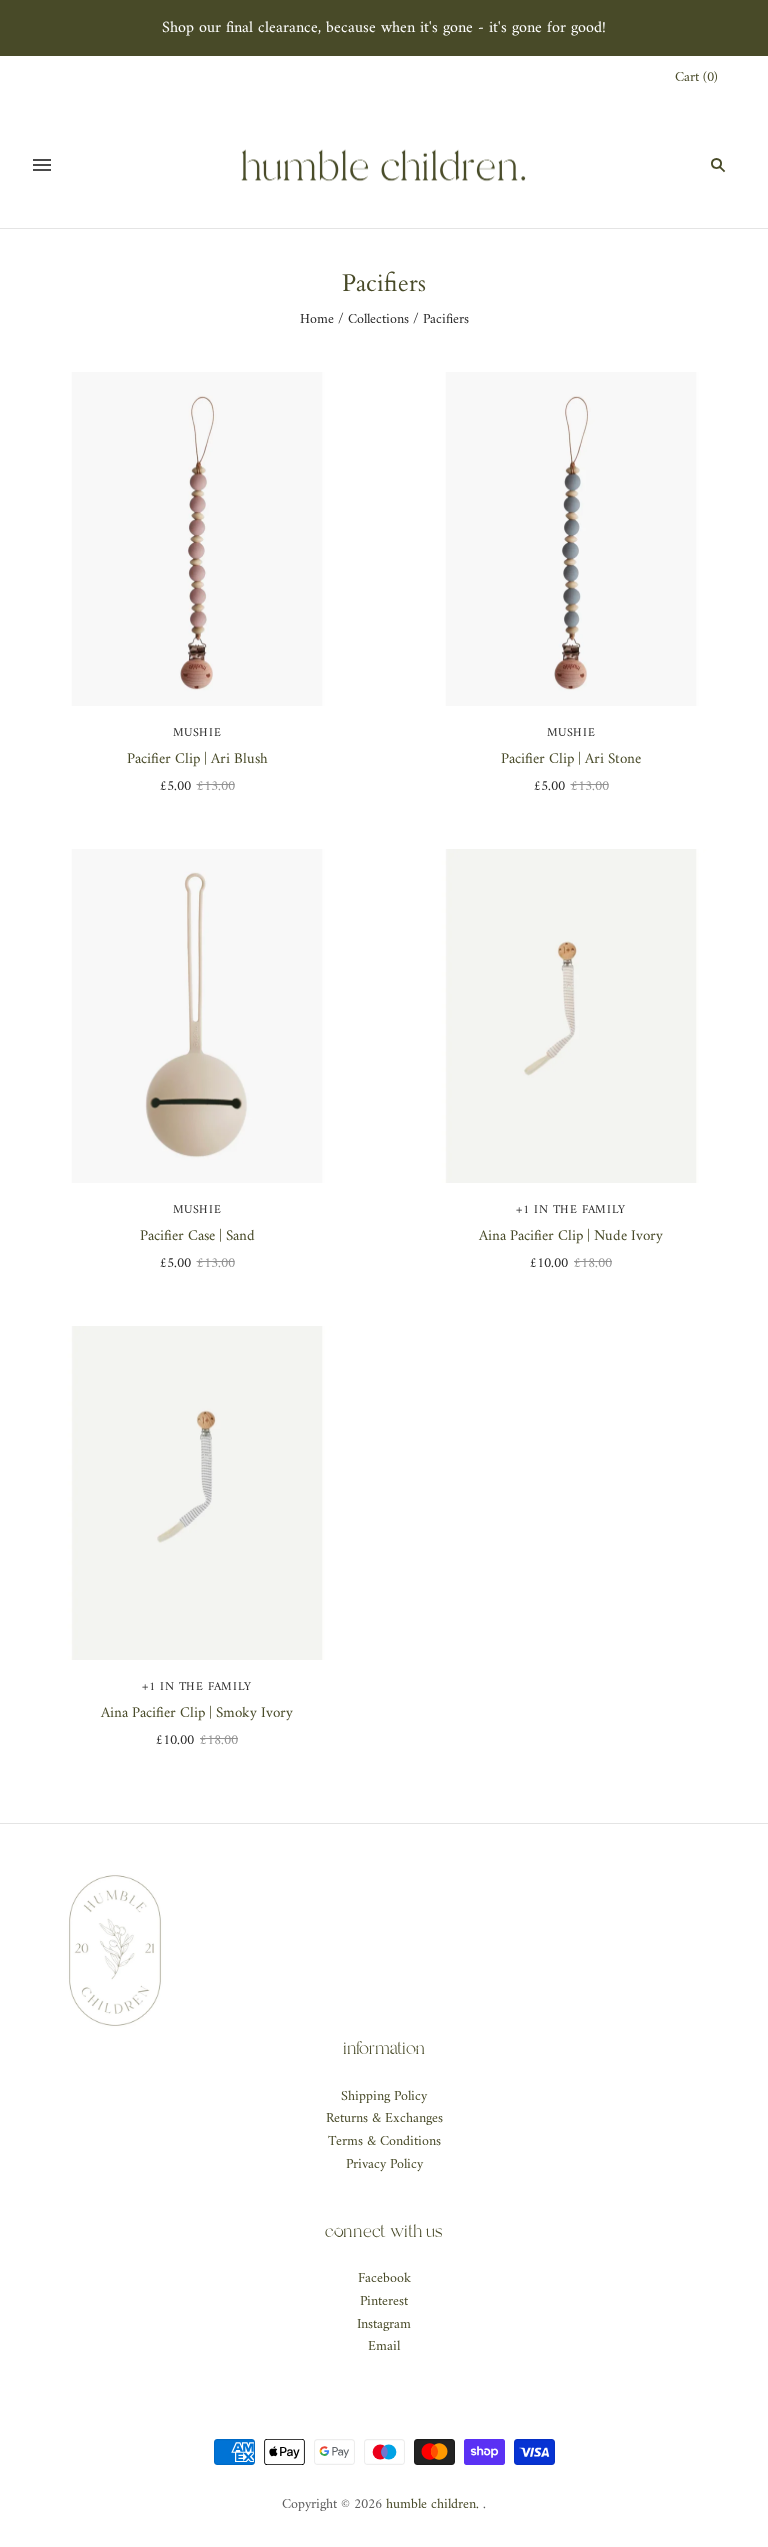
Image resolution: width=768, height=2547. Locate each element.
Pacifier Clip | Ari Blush (197, 759)
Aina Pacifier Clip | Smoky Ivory (197, 1713)
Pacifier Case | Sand (197, 1236)
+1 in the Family (571, 1210)
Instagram (384, 2324)
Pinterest (384, 2301)
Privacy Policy (384, 2164)
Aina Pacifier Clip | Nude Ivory (571, 1236)
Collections (378, 319)
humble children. (432, 2504)
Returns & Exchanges (384, 2118)
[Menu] (42, 165)
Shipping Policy (384, 2096)
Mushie (197, 733)
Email (384, 2346)
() (696, 78)
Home (317, 319)
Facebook (384, 2278)
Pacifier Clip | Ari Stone (571, 759)
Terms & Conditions (384, 2141)
